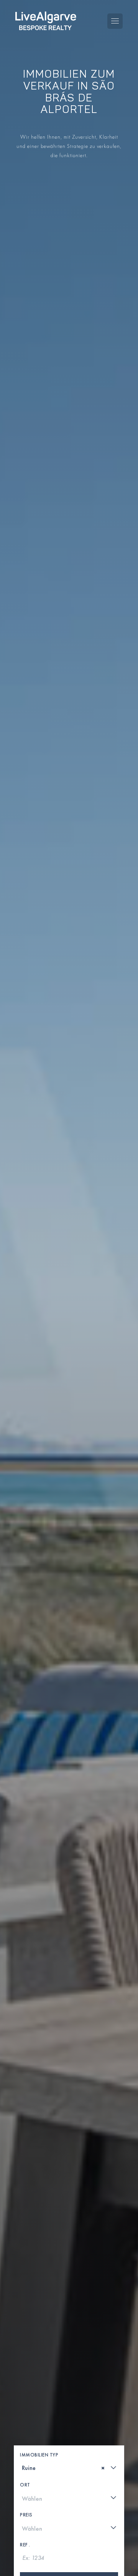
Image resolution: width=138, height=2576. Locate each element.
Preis (26, 2515)
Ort (25, 2485)
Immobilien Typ (39, 2455)
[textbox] (25, 2468)
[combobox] (69, 2468)
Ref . (25, 2545)
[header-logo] (46, 21)
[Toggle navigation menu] (115, 21)
